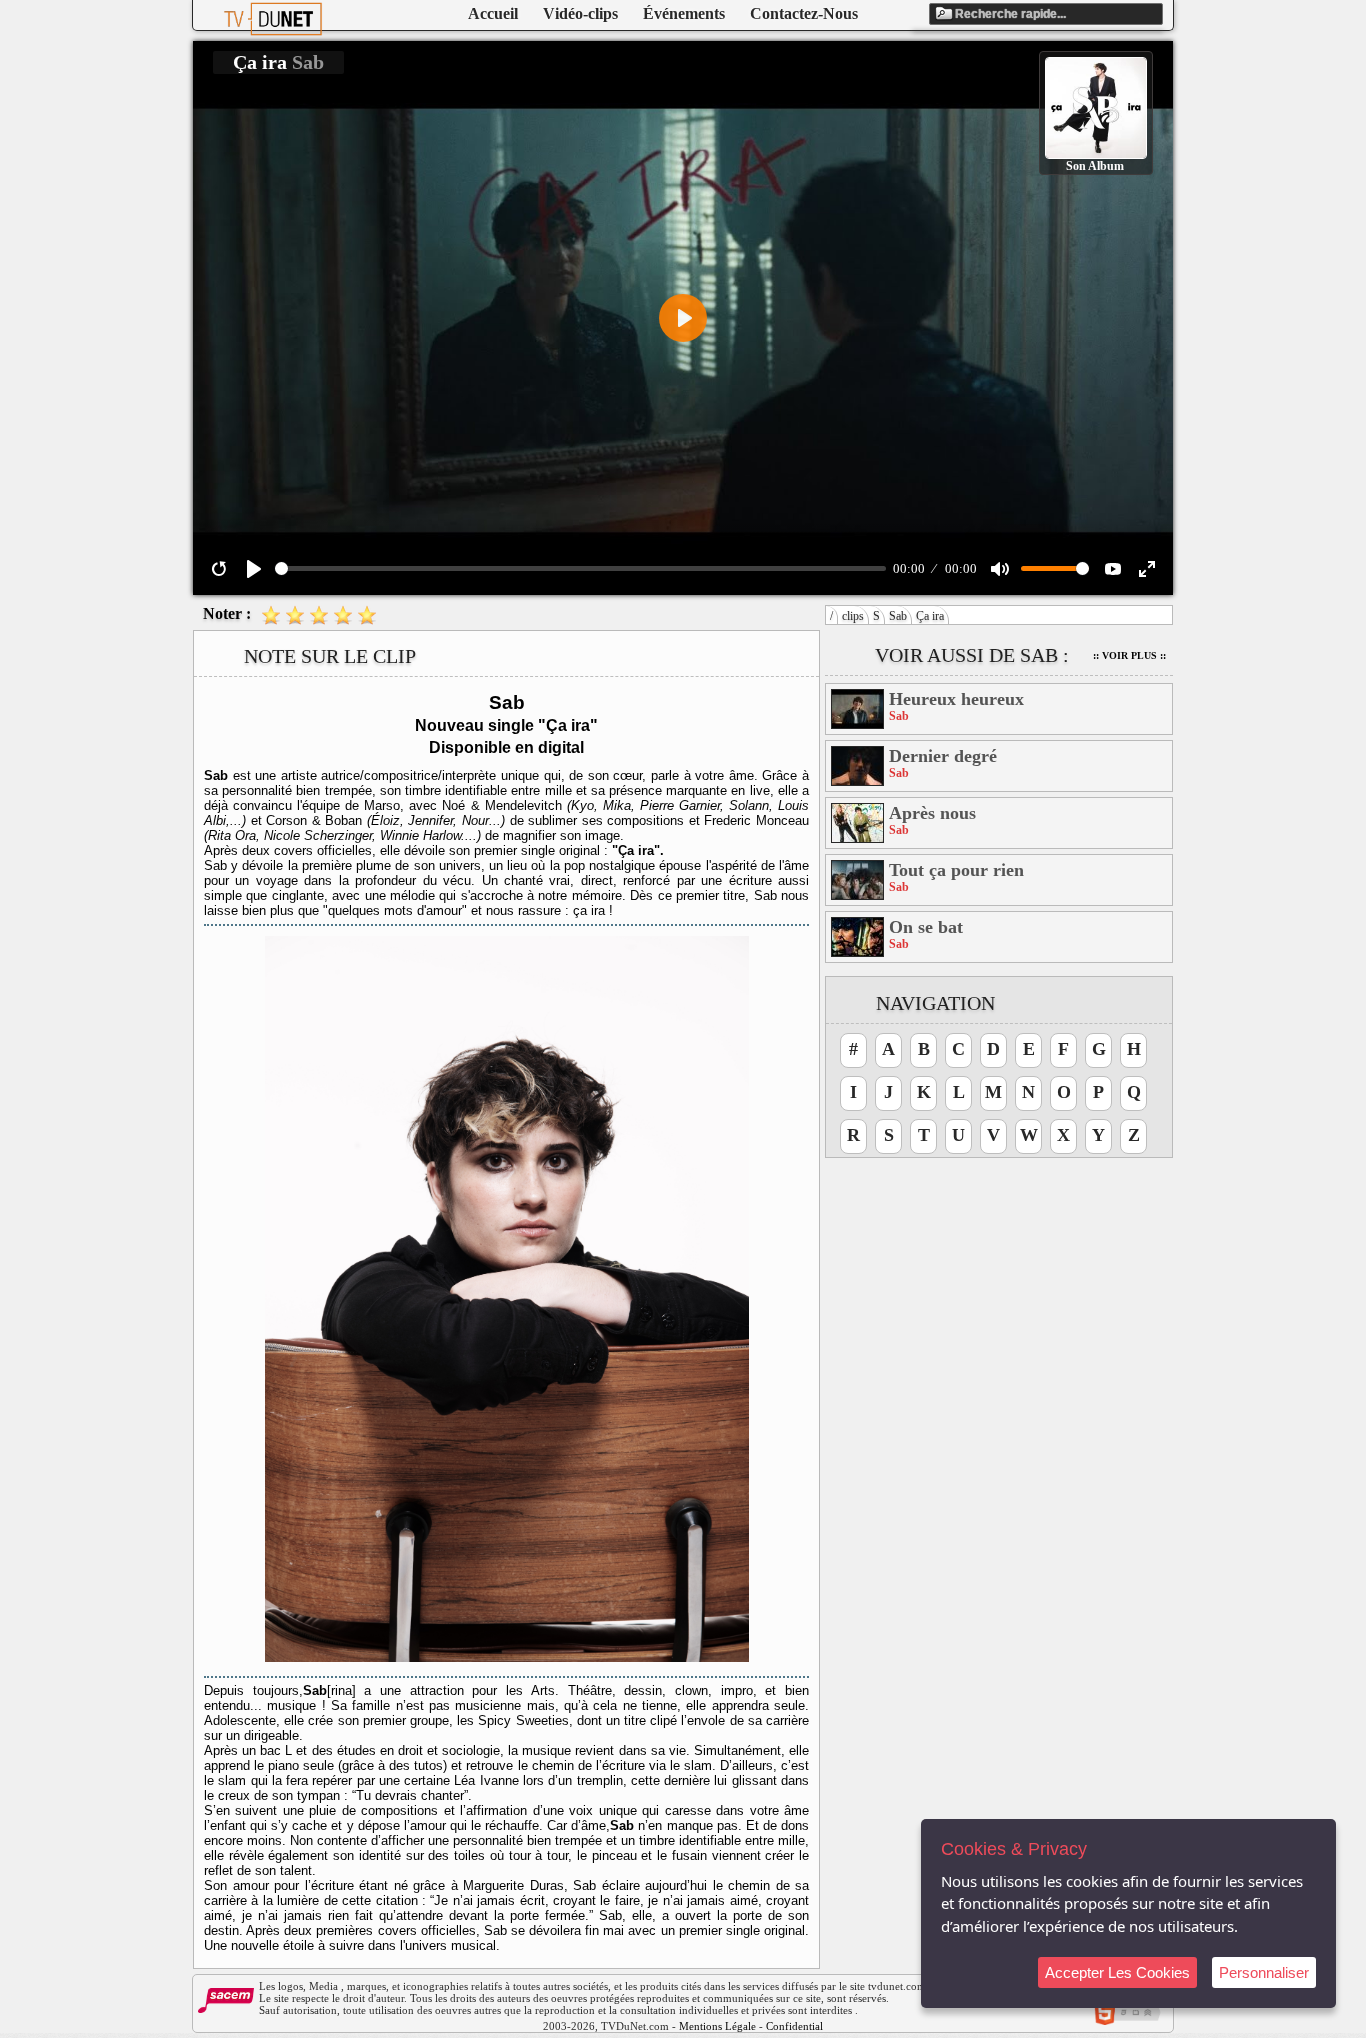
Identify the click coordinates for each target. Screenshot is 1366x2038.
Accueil (493, 13)
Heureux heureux (956, 699)
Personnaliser (1264, 1972)
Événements (684, 13)
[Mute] (1000, 569)
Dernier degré (943, 756)
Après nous (932, 813)
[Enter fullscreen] (1147, 569)
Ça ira (930, 616)
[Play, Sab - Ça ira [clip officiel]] (254, 569)
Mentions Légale (717, 2026)
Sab (898, 616)
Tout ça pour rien (956, 870)
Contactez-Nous (804, 13)
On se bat (926, 927)
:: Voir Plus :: (1129, 655)
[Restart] (219, 569)
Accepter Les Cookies (1117, 1972)
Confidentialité (800, 2026)
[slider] (580, 568)
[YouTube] (1113, 569)
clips (853, 616)
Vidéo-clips (580, 13)
